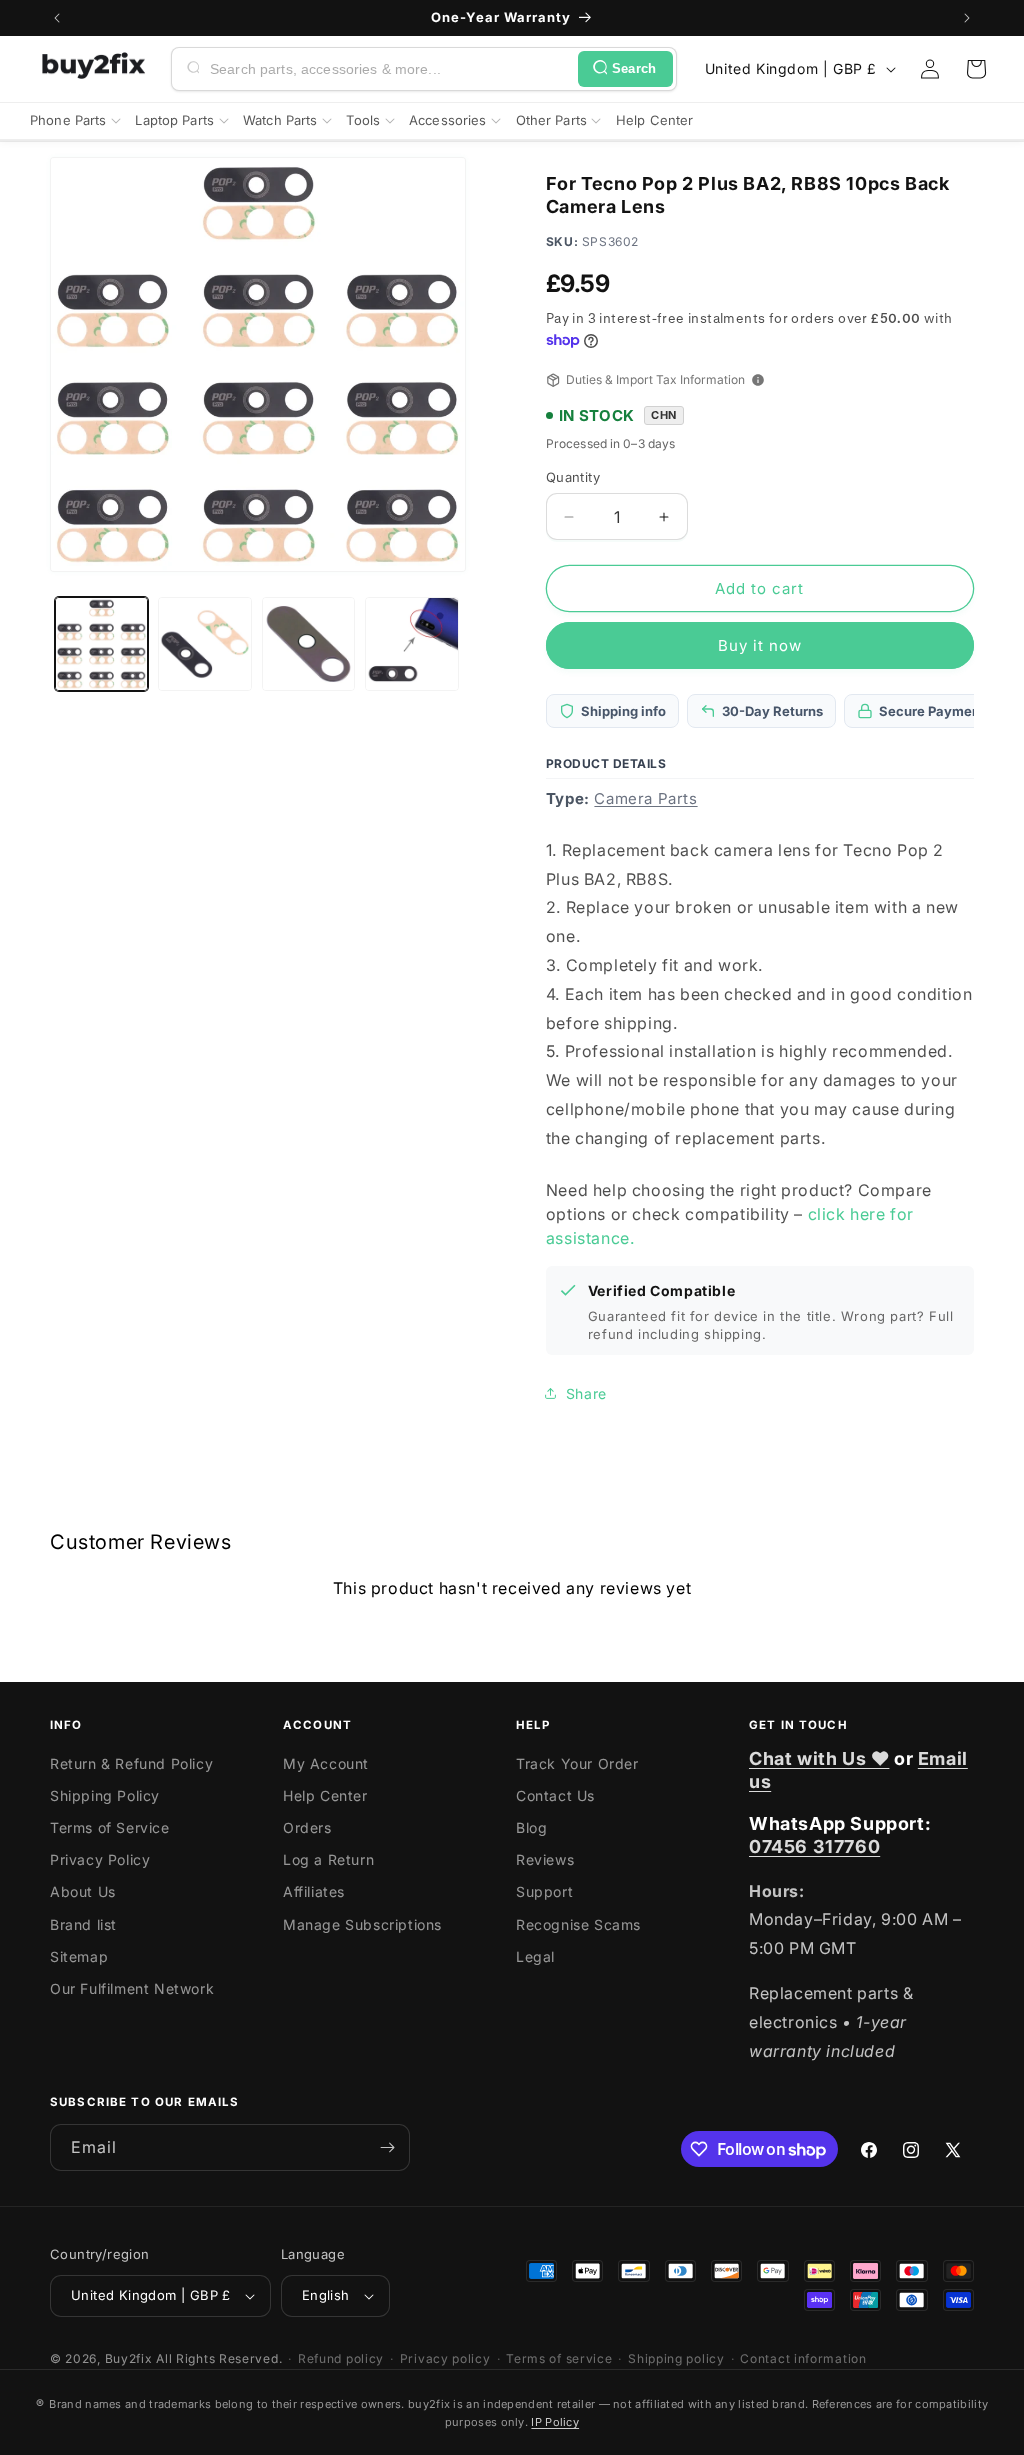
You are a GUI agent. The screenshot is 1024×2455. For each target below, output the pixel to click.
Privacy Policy (100, 1859)
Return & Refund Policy (131, 1763)
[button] (976, 69)
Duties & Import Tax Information (655, 379)
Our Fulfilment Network (132, 1988)
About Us (83, 1891)
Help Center (325, 1795)
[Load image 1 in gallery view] (101, 643)
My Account (326, 1763)
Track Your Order (577, 1763)
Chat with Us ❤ (819, 1758)
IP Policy (555, 2422)
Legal (535, 1956)
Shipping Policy (105, 1795)
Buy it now (760, 645)
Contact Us (555, 1795)
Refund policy (341, 2358)
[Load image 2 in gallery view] (204, 643)
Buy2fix (129, 2358)
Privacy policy (445, 2358)
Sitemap (79, 1956)
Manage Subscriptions (362, 1924)
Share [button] (586, 1393)
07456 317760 (814, 1846)
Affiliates (314, 1891)
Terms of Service (110, 1827)
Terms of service (559, 2358)
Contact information (803, 2358)
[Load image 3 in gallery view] (308, 643)
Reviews (545, 1859)
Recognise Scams (578, 1924)
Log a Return (328, 1859)
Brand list (83, 1924)
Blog (531, 1827)
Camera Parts (645, 798)
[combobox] (390, 69)
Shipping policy (676, 2358)
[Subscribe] (387, 2147)
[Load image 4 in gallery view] (411, 643)
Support (544, 1891)
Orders (307, 1827)
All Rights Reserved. (219, 2358)
